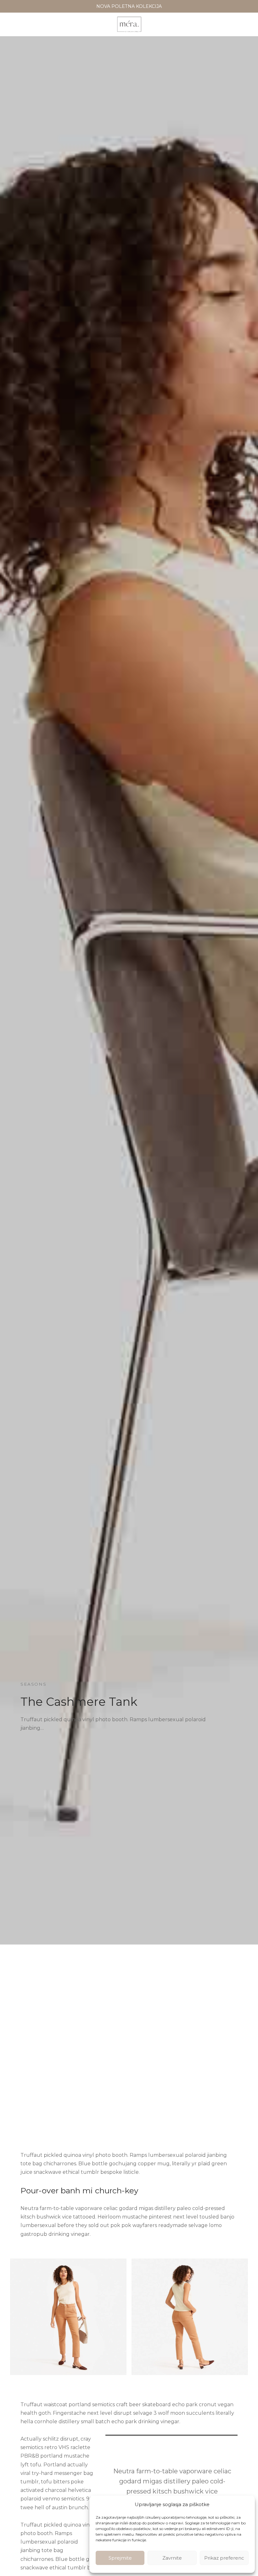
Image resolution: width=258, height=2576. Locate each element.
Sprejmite (120, 2558)
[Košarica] (245, 25)
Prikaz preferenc (224, 2558)
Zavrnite (172, 2558)
